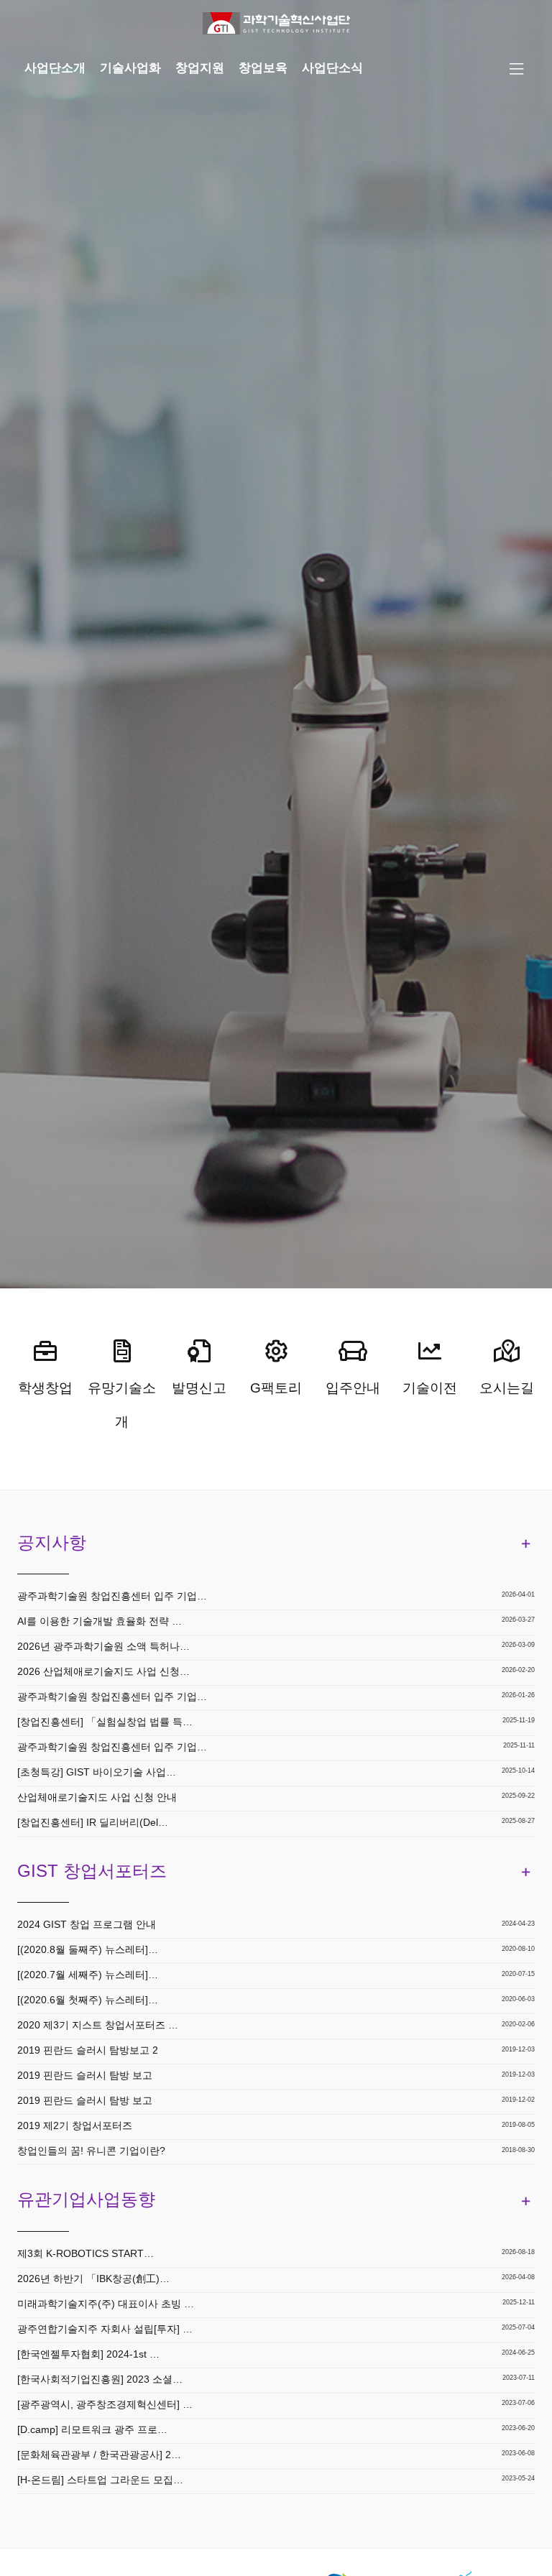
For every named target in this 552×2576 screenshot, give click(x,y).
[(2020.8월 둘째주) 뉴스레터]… (88, 1949)
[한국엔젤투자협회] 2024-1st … (88, 2354)
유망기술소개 (122, 1405)
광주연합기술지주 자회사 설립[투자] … (105, 2329)
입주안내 (353, 1388)
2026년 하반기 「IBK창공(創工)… (93, 2279)
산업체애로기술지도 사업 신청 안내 (97, 1797)
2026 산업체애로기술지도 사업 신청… (103, 1671)
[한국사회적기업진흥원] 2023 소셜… (100, 2379)
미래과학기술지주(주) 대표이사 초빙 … (106, 2304)
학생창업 (45, 1388)
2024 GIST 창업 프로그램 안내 (87, 1924)
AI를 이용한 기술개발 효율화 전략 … (100, 1621)
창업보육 (263, 68)
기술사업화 (130, 68)
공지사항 (52, 1542)
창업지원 (200, 68)
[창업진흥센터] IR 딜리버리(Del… (93, 1822)
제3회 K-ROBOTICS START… (86, 2253)
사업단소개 (55, 68)
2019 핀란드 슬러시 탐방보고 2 (88, 2050)
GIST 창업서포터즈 (92, 1871)
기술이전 (430, 1388)
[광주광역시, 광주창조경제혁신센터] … (105, 2404)
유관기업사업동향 (86, 2199)
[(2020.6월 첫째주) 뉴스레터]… (88, 2000)
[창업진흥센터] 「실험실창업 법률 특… (105, 1722)
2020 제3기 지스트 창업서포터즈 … (98, 2025)
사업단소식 (332, 68)
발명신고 (199, 1388)
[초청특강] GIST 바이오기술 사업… (97, 1772)
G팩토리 (276, 1388)
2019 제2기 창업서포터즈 (75, 2125)
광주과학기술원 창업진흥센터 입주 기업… (112, 1596)
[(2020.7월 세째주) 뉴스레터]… (88, 1975)
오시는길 (507, 1388)
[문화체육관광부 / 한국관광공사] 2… (99, 2455)
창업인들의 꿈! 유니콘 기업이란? (91, 2151)
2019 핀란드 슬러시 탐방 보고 (85, 2075)
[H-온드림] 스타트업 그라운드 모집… (100, 2480)
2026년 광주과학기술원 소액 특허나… (103, 1646)
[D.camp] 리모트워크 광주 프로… (92, 2429)
